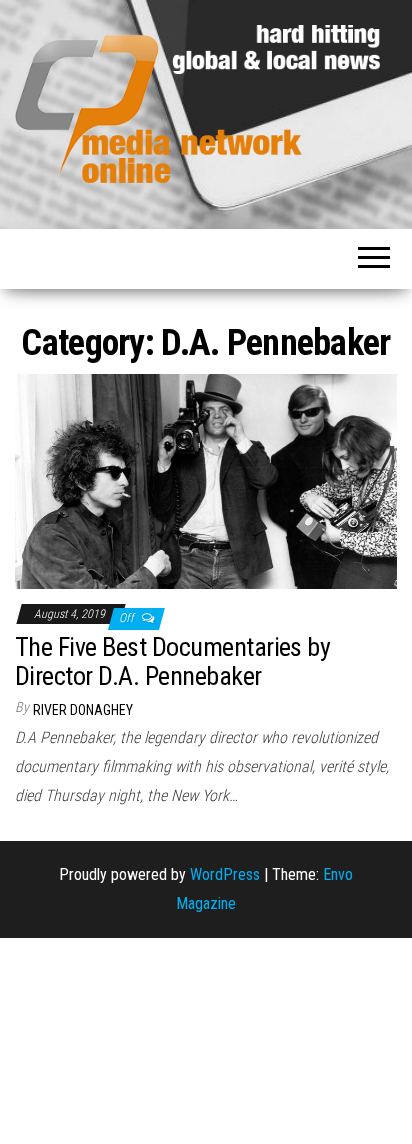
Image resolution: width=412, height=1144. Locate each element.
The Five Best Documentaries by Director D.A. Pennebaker (172, 661)
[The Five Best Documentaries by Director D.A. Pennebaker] (206, 480)
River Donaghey (83, 710)
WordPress (225, 874)
